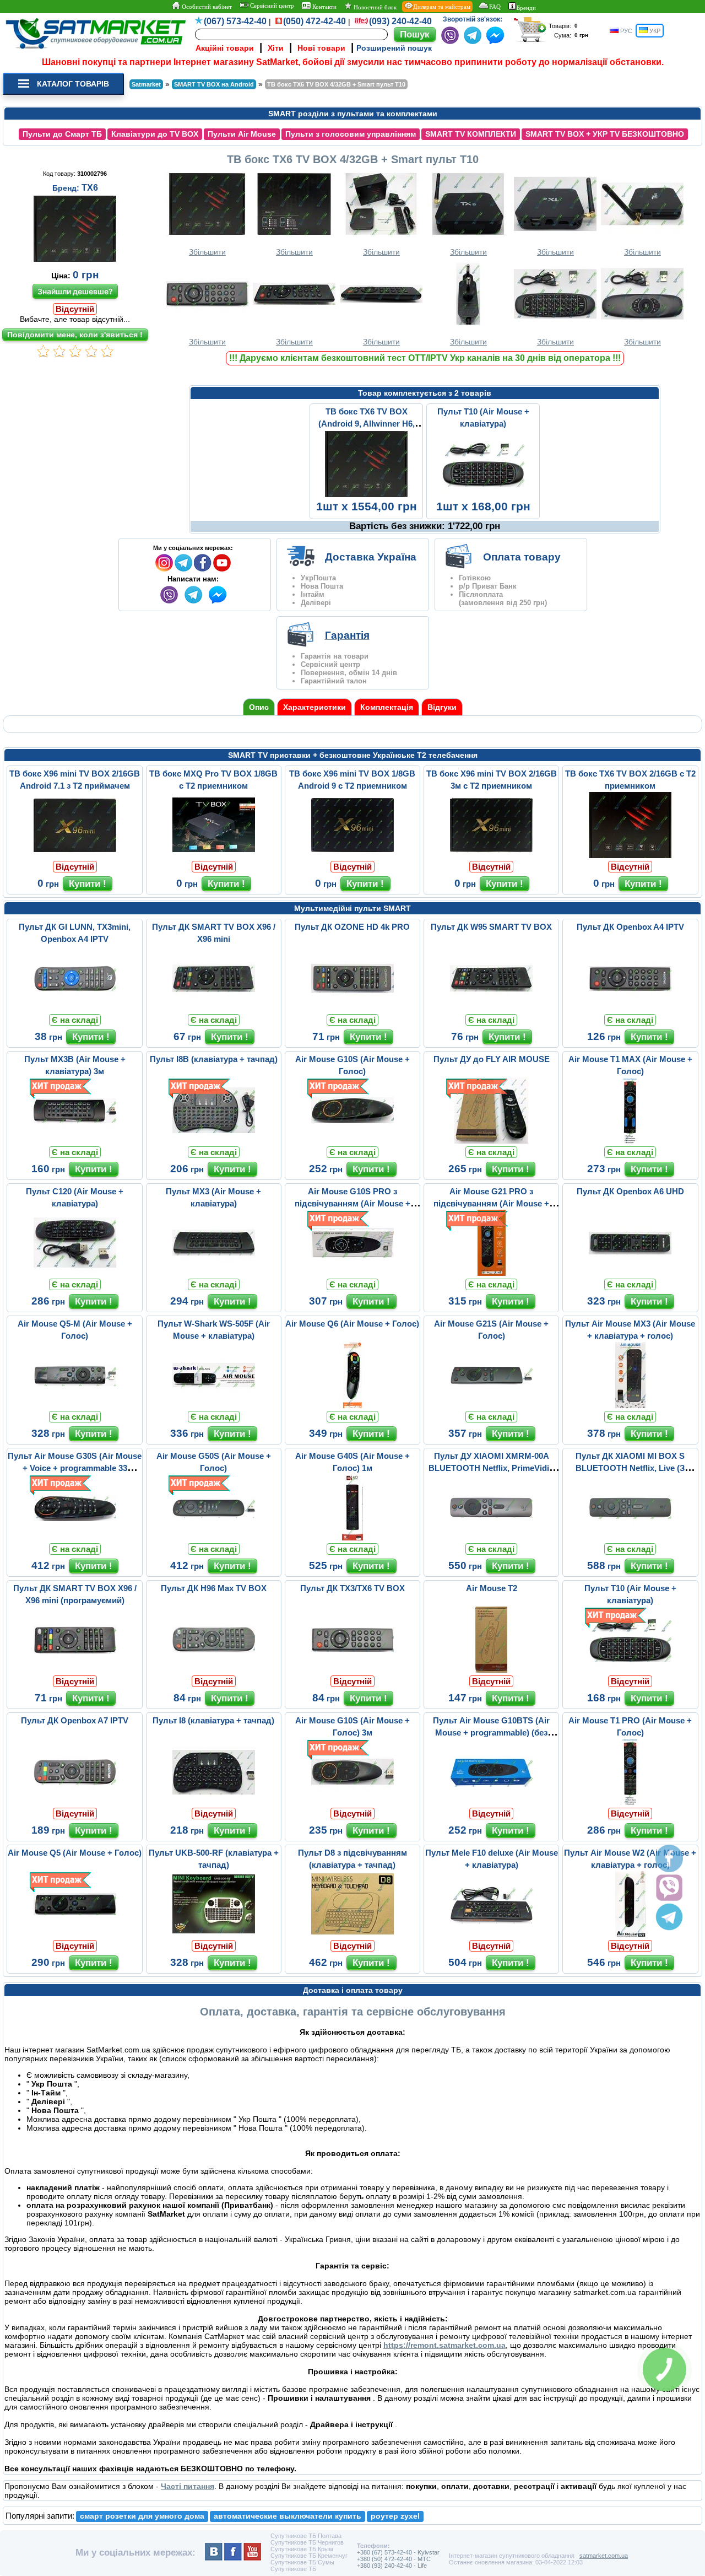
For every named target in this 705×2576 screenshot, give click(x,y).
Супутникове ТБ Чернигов (307, 2542)
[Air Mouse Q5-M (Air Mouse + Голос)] (75, 1405)
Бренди (526, 8)
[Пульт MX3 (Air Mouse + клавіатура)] (214, 1273)
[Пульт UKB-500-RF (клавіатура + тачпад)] (214, 1934)
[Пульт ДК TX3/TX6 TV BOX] (352, 1670)
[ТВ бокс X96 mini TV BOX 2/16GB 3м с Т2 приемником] (491, 855)
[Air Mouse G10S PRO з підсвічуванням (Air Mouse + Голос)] (352, 1273)
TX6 (90, 188)
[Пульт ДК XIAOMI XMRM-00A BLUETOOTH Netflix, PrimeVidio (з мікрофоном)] (491, 1538)
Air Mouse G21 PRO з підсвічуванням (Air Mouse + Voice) (491, 1203)
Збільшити (207, 252)
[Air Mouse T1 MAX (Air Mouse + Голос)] (630, 1141)
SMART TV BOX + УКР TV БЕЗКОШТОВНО (605, 134)
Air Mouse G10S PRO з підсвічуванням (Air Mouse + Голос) (352, 1203)
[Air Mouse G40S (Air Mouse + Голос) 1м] (352, 1538)
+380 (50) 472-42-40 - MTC (394, 2559)
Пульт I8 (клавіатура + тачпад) (213, 1720)
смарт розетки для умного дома (142, 2516)
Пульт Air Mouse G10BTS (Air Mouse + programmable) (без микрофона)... (491, 1732)
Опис (259, 707)
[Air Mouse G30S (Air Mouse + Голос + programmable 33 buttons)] (75, 1538)
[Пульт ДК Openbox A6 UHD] (630, 1273)
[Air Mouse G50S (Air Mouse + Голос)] (214, 1538)
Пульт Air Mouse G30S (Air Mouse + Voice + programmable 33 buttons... (75, 1468)
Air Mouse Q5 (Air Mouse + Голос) (75, 1853)
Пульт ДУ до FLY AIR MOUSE (492, 1059)
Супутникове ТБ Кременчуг (309, 2556)
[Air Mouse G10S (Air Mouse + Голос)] (352, 1141)
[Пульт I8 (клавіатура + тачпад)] (214, 1802)
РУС (625, 31)
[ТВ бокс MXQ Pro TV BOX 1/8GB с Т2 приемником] (214, 855)
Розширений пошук (394, 48)
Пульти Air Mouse (242, 134)
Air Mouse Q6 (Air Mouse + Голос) (352, 1324)
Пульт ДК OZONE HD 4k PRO (352, 927)
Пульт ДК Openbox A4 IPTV (630, 927)
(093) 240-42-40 (400, 21)
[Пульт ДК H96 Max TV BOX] (214, 1670)
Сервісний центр (271, 6)
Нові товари (321, 48)
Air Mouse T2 (492, 1588)
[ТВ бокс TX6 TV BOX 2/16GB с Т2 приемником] (630, 855)
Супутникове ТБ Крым (302, 2549)
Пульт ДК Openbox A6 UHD (630, 1191)
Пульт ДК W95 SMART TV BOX (491, 927)
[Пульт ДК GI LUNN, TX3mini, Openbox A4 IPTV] (75, 1009)
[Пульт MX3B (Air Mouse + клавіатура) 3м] (75, 1141)
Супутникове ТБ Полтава (306, 2536)
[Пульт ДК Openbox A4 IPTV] (630, 1009)
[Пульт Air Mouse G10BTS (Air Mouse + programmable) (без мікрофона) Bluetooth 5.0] (491, 1802)
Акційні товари (225, 48)
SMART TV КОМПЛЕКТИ (471, 134)
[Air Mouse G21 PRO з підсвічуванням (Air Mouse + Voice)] (491, 1273)
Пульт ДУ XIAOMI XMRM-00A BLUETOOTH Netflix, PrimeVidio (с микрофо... (491, 1468)
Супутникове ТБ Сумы (302, 2562)
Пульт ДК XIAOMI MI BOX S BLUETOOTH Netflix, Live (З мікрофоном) (630, 1468)
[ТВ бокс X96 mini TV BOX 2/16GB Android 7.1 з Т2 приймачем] (75, 855)
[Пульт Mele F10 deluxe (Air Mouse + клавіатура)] (491, 1934)
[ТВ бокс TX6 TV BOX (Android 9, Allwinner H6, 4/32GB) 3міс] (366, 495)
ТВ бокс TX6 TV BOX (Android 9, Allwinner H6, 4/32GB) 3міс (367, 424)
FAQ (495, 7)
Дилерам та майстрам (442, 7)
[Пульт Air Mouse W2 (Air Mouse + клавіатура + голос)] (630, 1934)
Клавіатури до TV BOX (155, 134)
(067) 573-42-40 (235, 21)
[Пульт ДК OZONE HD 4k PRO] (352, 1009)
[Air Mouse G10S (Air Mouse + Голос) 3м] (352, 1802)
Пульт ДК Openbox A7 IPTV (75, 1720)
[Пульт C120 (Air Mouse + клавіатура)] (75, 1273)
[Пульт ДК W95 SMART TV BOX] (491, 1009)
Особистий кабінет (206, 7)
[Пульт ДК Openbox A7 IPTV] (75, 1802)
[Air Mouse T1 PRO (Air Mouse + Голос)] (630, 1802)
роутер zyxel (395, 2516)
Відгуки (442, 707)
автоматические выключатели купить (288, 2516)
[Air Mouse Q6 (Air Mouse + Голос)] (352, 1405)
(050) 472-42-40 (314, 21)
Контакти (324, 7)
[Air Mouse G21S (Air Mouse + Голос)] (491, 1405)
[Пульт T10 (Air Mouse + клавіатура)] (483, 495)
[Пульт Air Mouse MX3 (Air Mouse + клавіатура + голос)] (630, 1405)
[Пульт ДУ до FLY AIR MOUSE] (491, 1141)
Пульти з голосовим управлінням (351, 134)
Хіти (276, 48)
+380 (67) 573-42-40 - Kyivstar (398, 2552)
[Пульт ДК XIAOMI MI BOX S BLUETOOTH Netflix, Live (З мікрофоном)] (630, 1538)
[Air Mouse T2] (491, 1670)
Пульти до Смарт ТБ (62, 134)
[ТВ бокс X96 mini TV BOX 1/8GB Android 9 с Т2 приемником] (352, 855)
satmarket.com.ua (604, 2556)
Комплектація (387, 707)
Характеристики (314, 707)
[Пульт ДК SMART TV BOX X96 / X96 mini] (214, 1009)
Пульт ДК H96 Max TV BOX (214, 1588)
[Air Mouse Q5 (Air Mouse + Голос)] (75, 1934)
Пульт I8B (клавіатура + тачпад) (214, 1059)
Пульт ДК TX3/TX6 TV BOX (352, 1588)
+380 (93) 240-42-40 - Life (392, 2566)
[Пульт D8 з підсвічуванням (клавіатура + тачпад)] (352, 1934)
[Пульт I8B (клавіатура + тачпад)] (214, 1141)
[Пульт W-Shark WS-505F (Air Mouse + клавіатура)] (214, 1405)
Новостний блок (374, 7)
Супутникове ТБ (293, 2569)
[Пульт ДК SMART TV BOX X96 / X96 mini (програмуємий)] (75, 1670)
